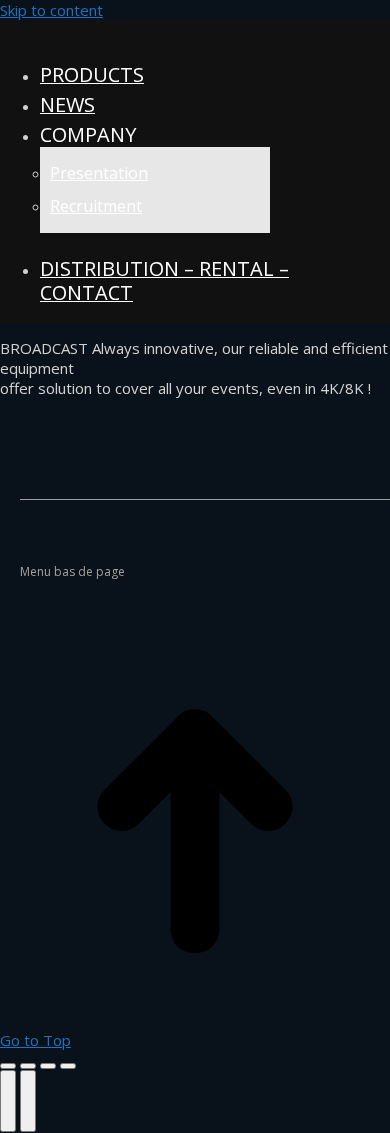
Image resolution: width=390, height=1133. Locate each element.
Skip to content (51, 10)
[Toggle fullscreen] (48, 1066)
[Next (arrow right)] (28, 1101)
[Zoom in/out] (68, 1066)
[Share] (28, 1066)
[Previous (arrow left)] (8, 1101)
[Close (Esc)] (8, 1066)
